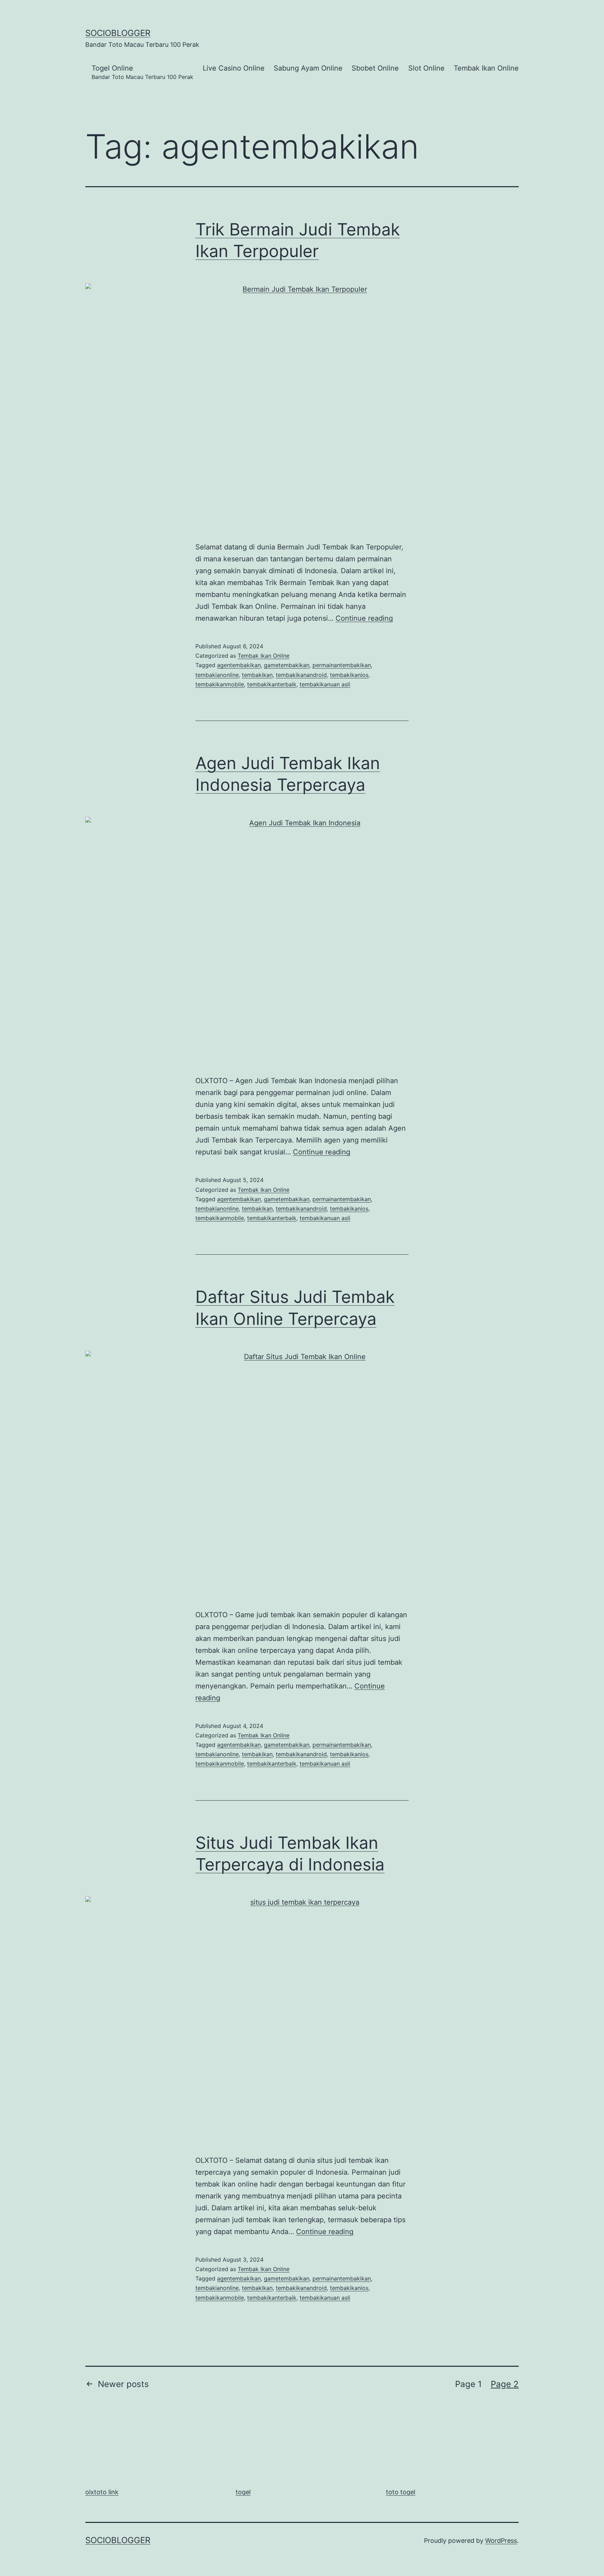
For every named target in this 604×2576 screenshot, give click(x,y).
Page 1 (468, 2384)
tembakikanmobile (220, 684)
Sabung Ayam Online (308, 68)
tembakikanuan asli (325, 684)
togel (243, 2492)
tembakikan (257, 675)
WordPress (501, 2541)
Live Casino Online (234, 68)
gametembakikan (287, 665)
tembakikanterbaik (272, 684)
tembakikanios (349, 675)
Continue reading (364, 618)
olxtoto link (102, 2492)
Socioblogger (118, 33)
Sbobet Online (375, 68)
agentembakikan (239, 665)
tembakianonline (217, 675)
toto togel (401, 2492)
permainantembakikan (342, 665)
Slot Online (426, 68)
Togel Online (142, 72)
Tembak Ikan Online (486, 68)
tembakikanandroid (301, 675)
